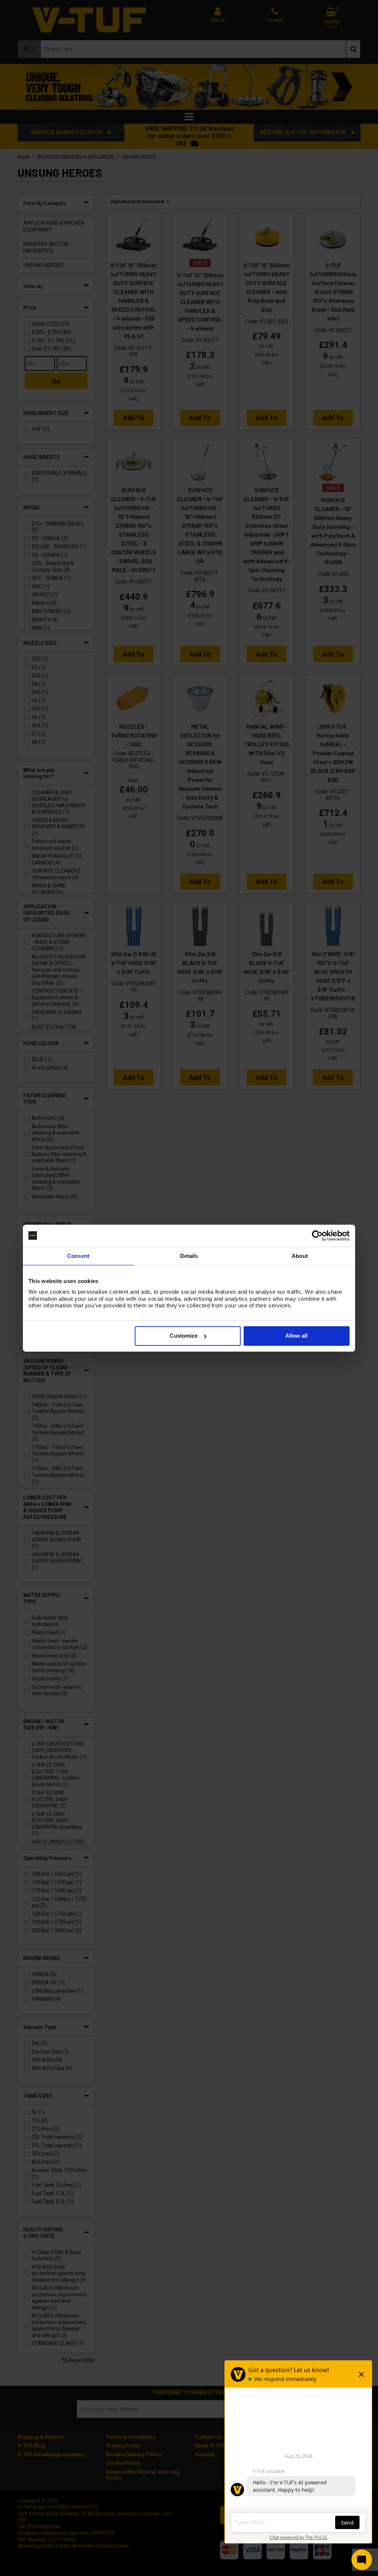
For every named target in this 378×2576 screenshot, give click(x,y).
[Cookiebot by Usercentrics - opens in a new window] (317, 1235)
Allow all (296, 1336)
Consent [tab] (78, 1255)
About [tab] (300, 1255)
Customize (184, 1336)
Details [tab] (189, 1255)
